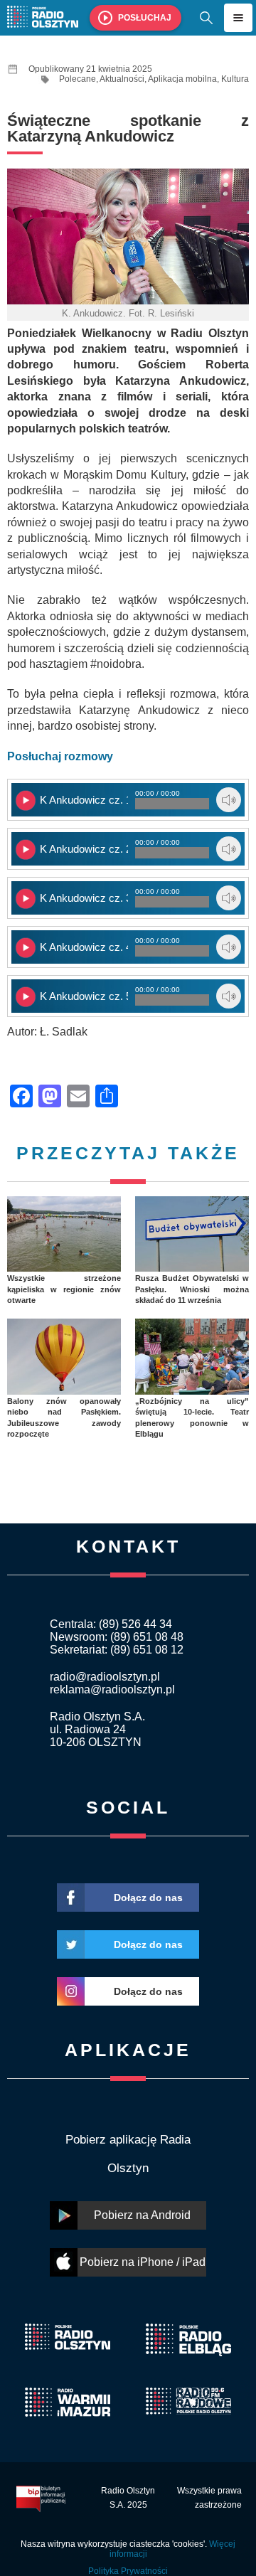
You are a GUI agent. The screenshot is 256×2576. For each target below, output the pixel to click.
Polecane (78, 79)
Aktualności (122, 79)
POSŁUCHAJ (145, 18)
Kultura (235, 79)
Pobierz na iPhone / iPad (143, 2262)
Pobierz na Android (142, 2215)
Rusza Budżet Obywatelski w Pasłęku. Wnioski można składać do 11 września (192, 1289)
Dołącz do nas (148, 1898)
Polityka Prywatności (128, 2571)
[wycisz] (229, 800)
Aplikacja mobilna (182, 79)
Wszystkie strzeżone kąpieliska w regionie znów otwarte (64, 1289)
